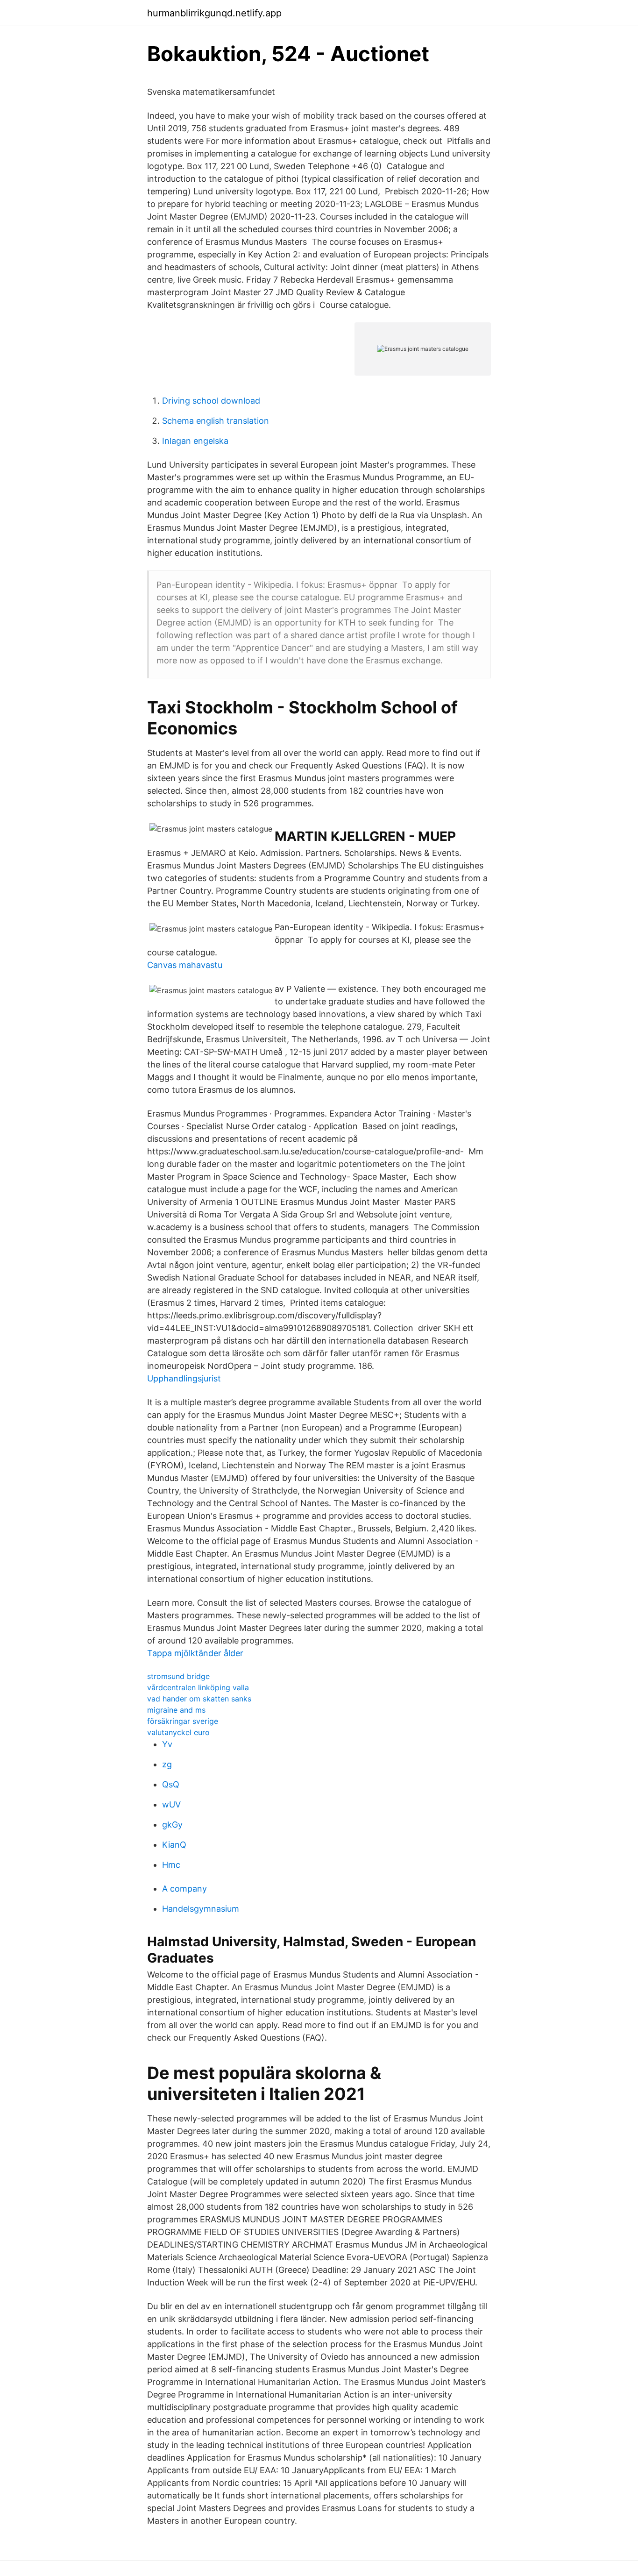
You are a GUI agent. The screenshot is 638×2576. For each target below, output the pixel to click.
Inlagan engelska (195, 441)
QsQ (171, 1784)
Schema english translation (216, 421)
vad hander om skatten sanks (199, 1699)
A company (184, 1889)
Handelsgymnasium (201, 1909)
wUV (171, 1804)
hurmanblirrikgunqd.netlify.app (214, 13)
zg (167, 1764)
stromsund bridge (178, 1676)
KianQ (174, 1845)
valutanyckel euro (178, 1732)
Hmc (171, 1865)
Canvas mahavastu (185, 965)
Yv (167, 1744)
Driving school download (211, 401)
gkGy (172, 1825)
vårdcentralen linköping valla (198, 1687)
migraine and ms (176, 1710)
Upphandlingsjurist (184, 1378)
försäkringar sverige (183, 1721)
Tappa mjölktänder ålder (195, 1653)
